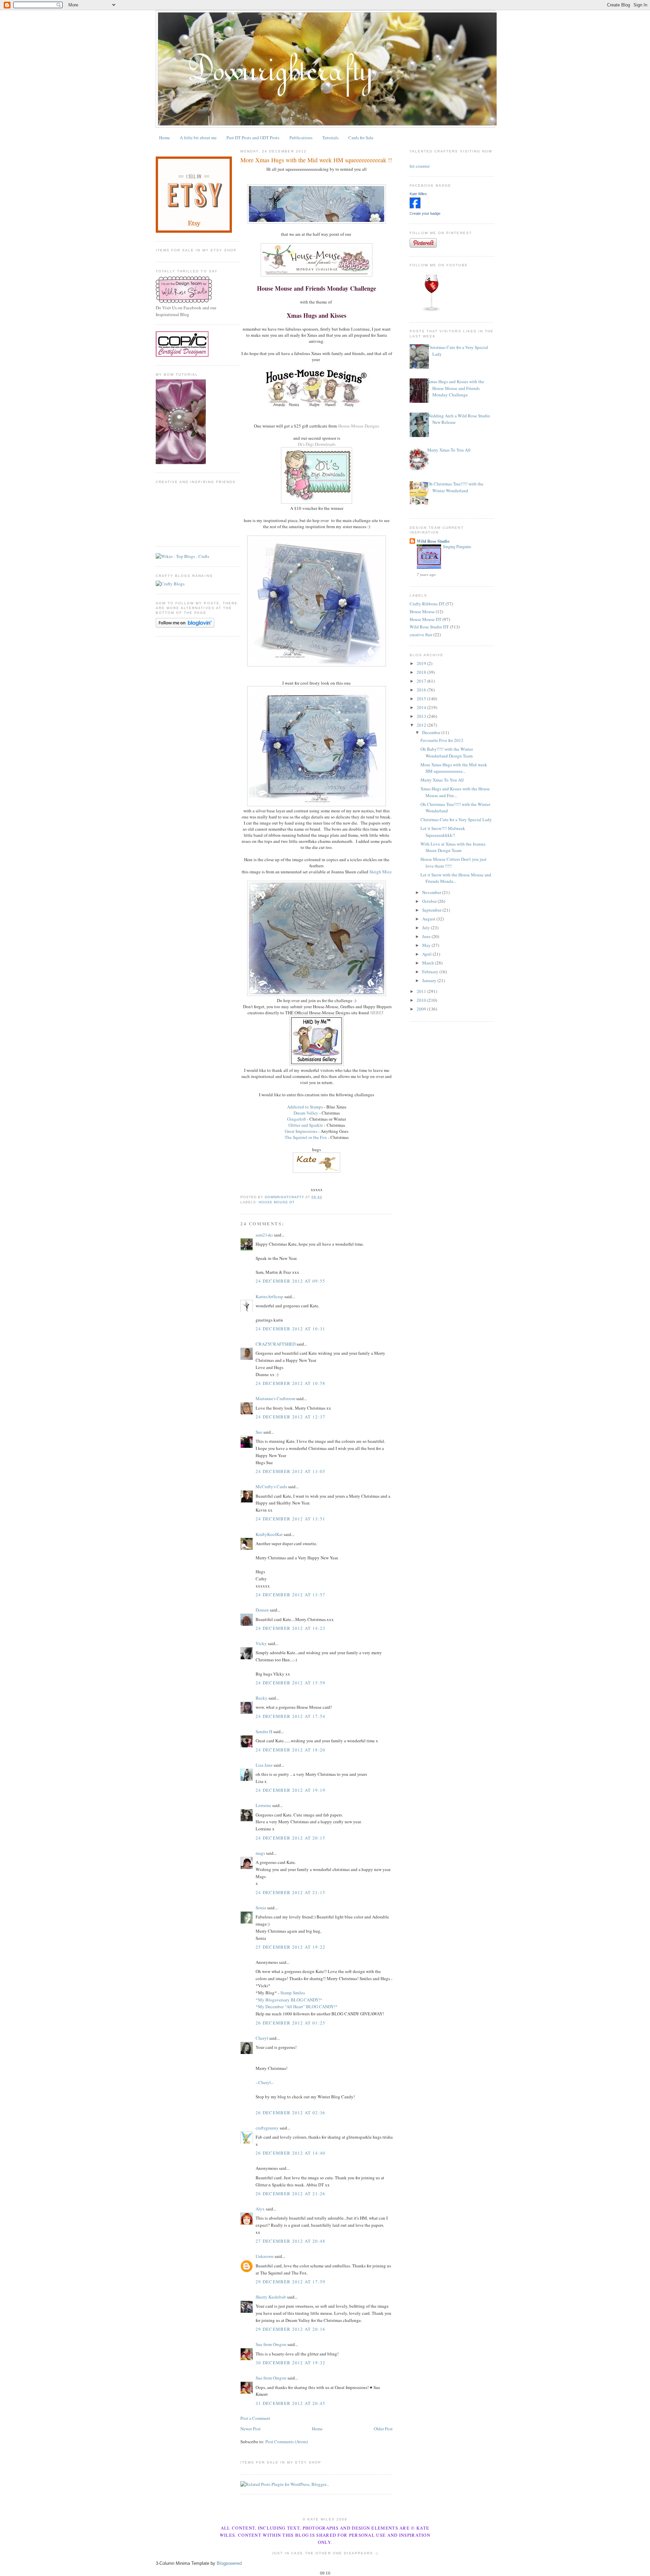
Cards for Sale (361, 138)
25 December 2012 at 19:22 (291, 1947)
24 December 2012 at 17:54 (291, 1716)
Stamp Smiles (293, 1993)
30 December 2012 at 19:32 (291, 2363)
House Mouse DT (277, 1202)
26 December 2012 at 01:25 (291, 2023)
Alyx (260, 2209)
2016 (422, 690)
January (430, 980)
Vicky (261, 1643)
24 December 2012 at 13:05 (291, 1471)
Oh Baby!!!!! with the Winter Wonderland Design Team (447, 752)
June (427, 936)
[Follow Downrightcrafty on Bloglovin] (185, 626)
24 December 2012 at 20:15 (291, 1838)
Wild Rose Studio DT (429, 627)
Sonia (261, 1908)
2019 (422, 663)
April (427, 954)
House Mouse (422, 611)
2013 (422, 716)
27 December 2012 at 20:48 (291, 2241)
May (427, 945)
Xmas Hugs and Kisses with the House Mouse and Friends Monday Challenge (456, 388)
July (427, 928)
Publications (301, 138)
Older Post (383, 2429)
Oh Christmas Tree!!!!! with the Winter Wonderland (455, 487)
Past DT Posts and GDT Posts (253, 138)
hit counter (420, 166)
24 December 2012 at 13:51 (291, 1519)
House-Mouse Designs (358, 426)
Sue (259, 1432)
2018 (422, 672)
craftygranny (267, 2128)
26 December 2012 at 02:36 (291, 2113)
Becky (262, 1698)
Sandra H (264, 1731)
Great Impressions (301, 1131)
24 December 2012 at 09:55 (291, 1281)
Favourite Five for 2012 (442, 740)
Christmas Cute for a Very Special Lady (456, 819)
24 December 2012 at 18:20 (291, 1750)
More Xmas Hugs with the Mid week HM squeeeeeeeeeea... (454, 768)
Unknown (265, 2256)
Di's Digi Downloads (317, 444)
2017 (422, 681)
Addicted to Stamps (305, 1107)
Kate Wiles (418, 194)
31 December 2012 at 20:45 (291, 2403)
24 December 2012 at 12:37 (291, 1417)
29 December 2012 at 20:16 (291, 2329)
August (429, 919)
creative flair (421, 635)
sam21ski (264, 1235)
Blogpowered (229, 2563)
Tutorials (330, 138)
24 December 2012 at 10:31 (291, 1329)
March (429, 963)
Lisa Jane (264, 1765)
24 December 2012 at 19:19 (291, 1790)
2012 (422, 725)
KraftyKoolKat (269, 1534)
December (432, 732)
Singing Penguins (457, 546)
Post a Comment (255, 2418)
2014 (422, 707)
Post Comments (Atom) (287, 2442)
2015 (422, 699)
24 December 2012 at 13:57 (291, 1595)
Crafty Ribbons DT (427, 604)
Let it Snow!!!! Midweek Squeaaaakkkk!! (443, 832)
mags (260, 1853)
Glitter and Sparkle (306, 1125)
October (430, 901)
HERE (376, 1013)
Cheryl (262, 2038)
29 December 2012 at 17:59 (291, 2282)
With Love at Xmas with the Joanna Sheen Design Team (453, 847)
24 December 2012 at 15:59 (291, 1683)
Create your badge (425, 213)
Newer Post (251, 2429)
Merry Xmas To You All (449, 450)
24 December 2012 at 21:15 (291, 1892)
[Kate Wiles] (415, 207)
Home (165, 138)
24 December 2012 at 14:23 (291, 1628)
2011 (422, 991)
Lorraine (263, 1805)
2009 (422, 1009)
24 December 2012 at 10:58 (291, 1383)
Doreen (262, 1610)
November (432, 892)
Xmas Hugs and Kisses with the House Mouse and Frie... (455, 792)
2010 (422, 1000)
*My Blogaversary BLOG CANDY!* (289, 2000)
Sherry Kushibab (271, 2297)
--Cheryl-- (265, 2082)
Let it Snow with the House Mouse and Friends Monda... (456, 878)
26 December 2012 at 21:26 (291, 2194)
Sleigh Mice (381, 872)
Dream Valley (306, 1113)
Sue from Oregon (271, 2344)
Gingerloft (297, 1119)
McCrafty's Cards (271, 1487)
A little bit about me (198, 138)
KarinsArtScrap (269, 1296)
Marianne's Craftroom (275, 1398)
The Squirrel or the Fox (306, 1137)
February (431, 972)
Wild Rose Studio (433, 541)
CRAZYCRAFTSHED (276, 1344)
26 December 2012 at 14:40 (291, 2153)
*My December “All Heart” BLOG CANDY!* (297, 2007)
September (432, 910)
